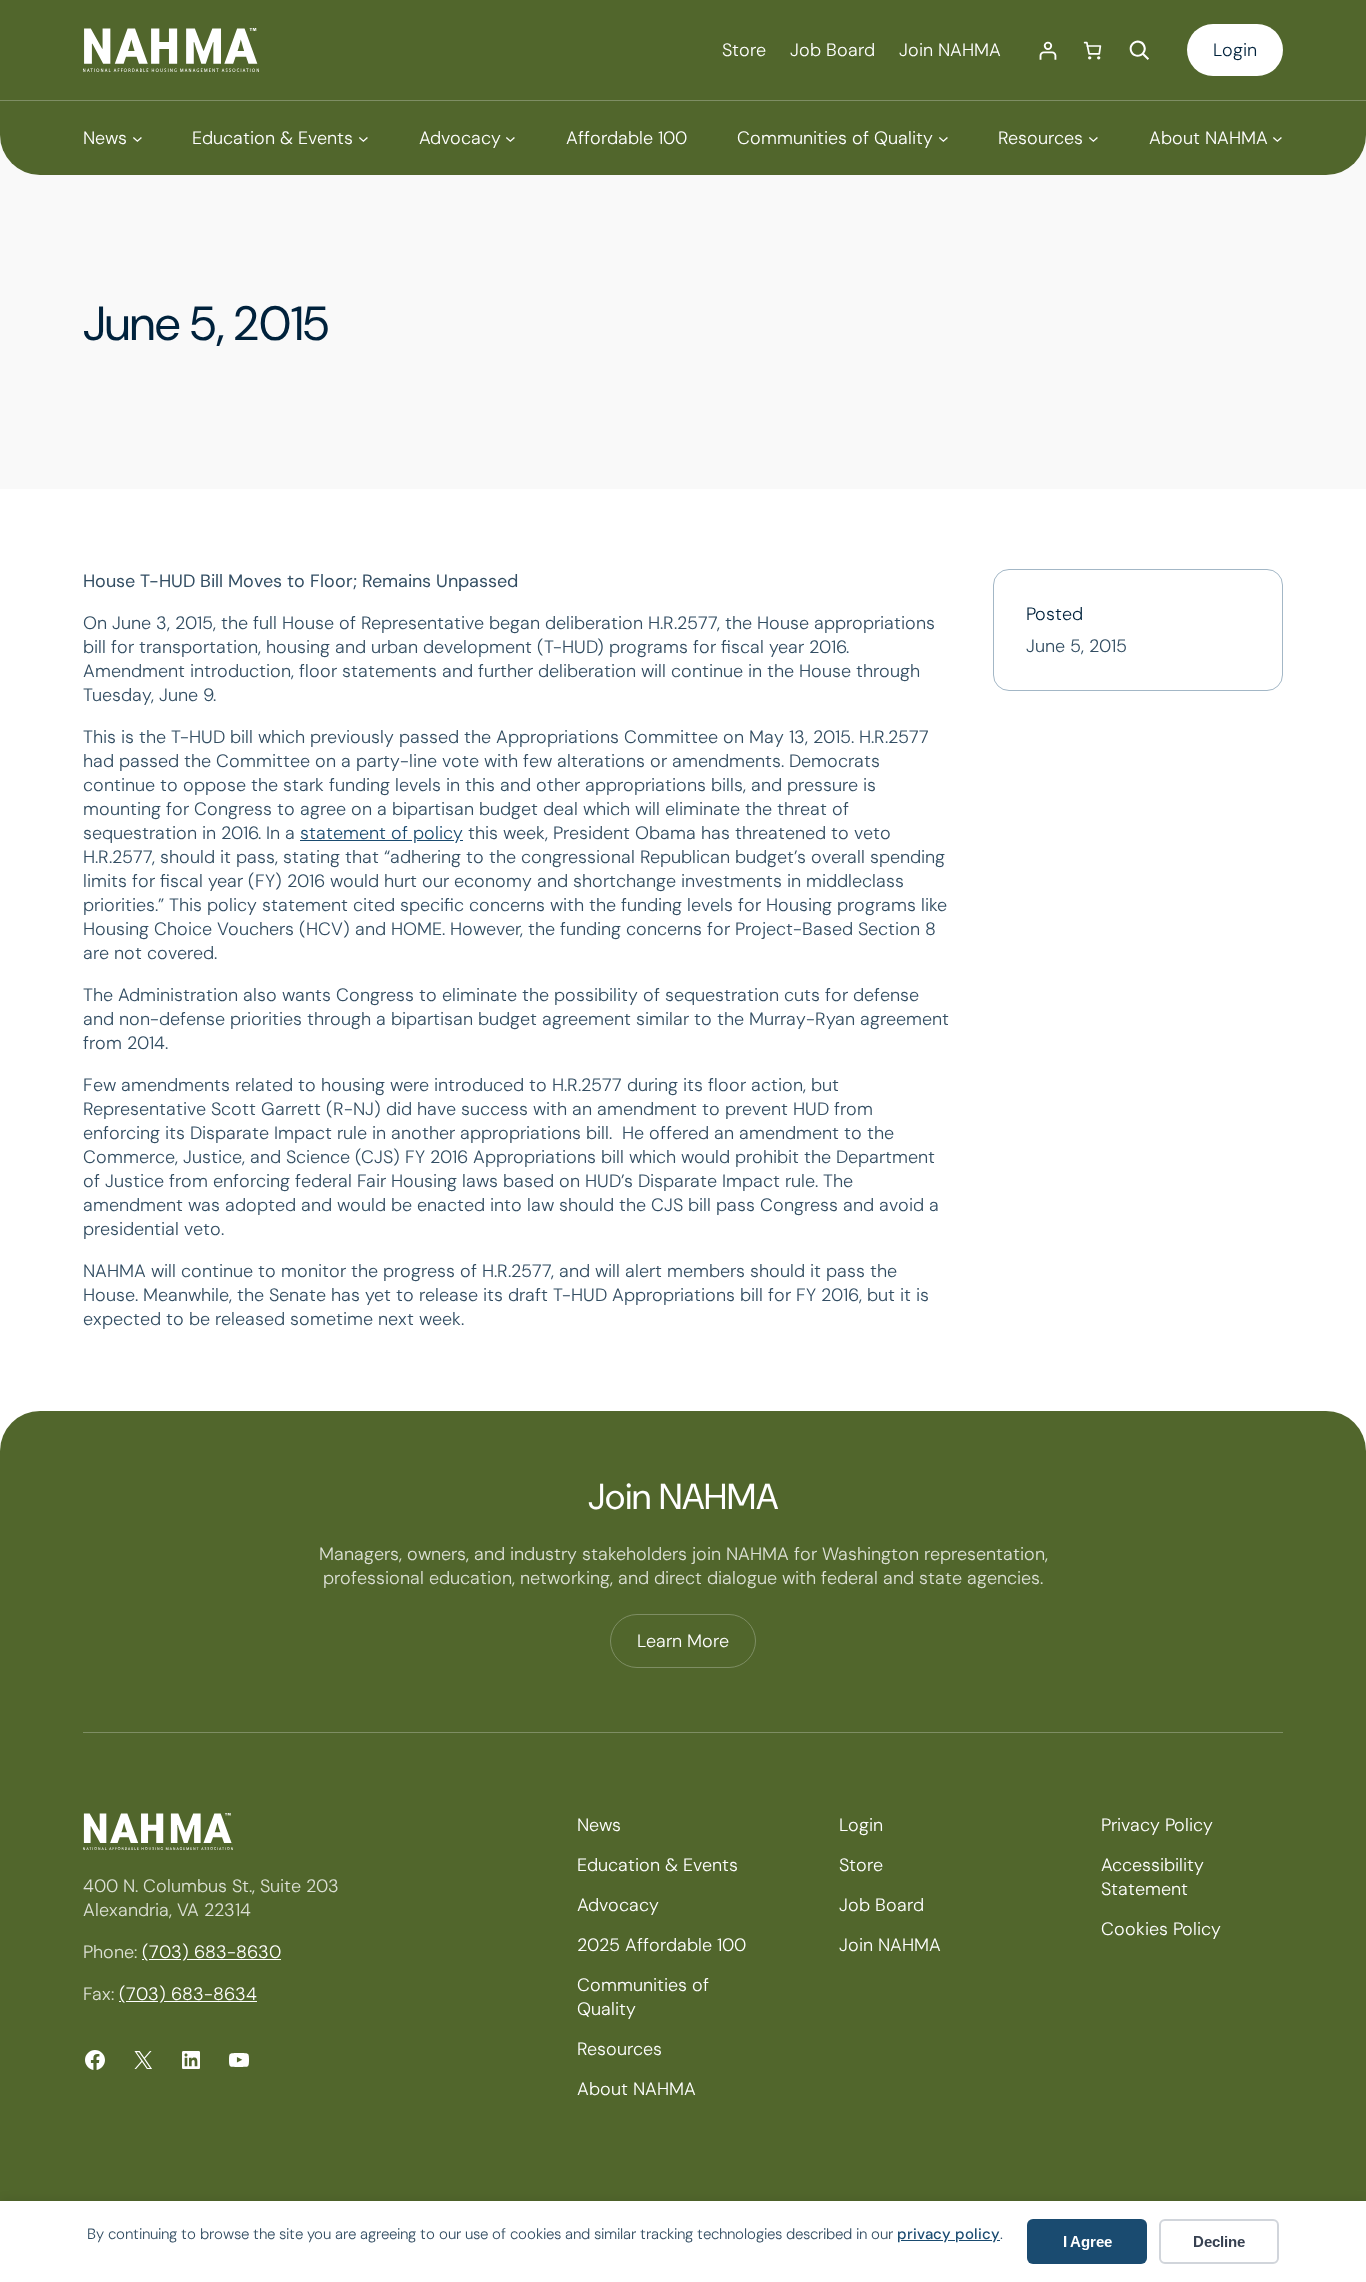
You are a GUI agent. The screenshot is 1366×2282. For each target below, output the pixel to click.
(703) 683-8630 (211, 1952)
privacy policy (948, 2234)
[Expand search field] (1139, 50)
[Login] (1047, 50)
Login (1235, 50)
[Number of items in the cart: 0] (1092, 50)
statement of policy (381, 833)
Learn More (683, 1641)
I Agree (1087, 2241)
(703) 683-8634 (188, 1994)
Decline (1219, 2241)
